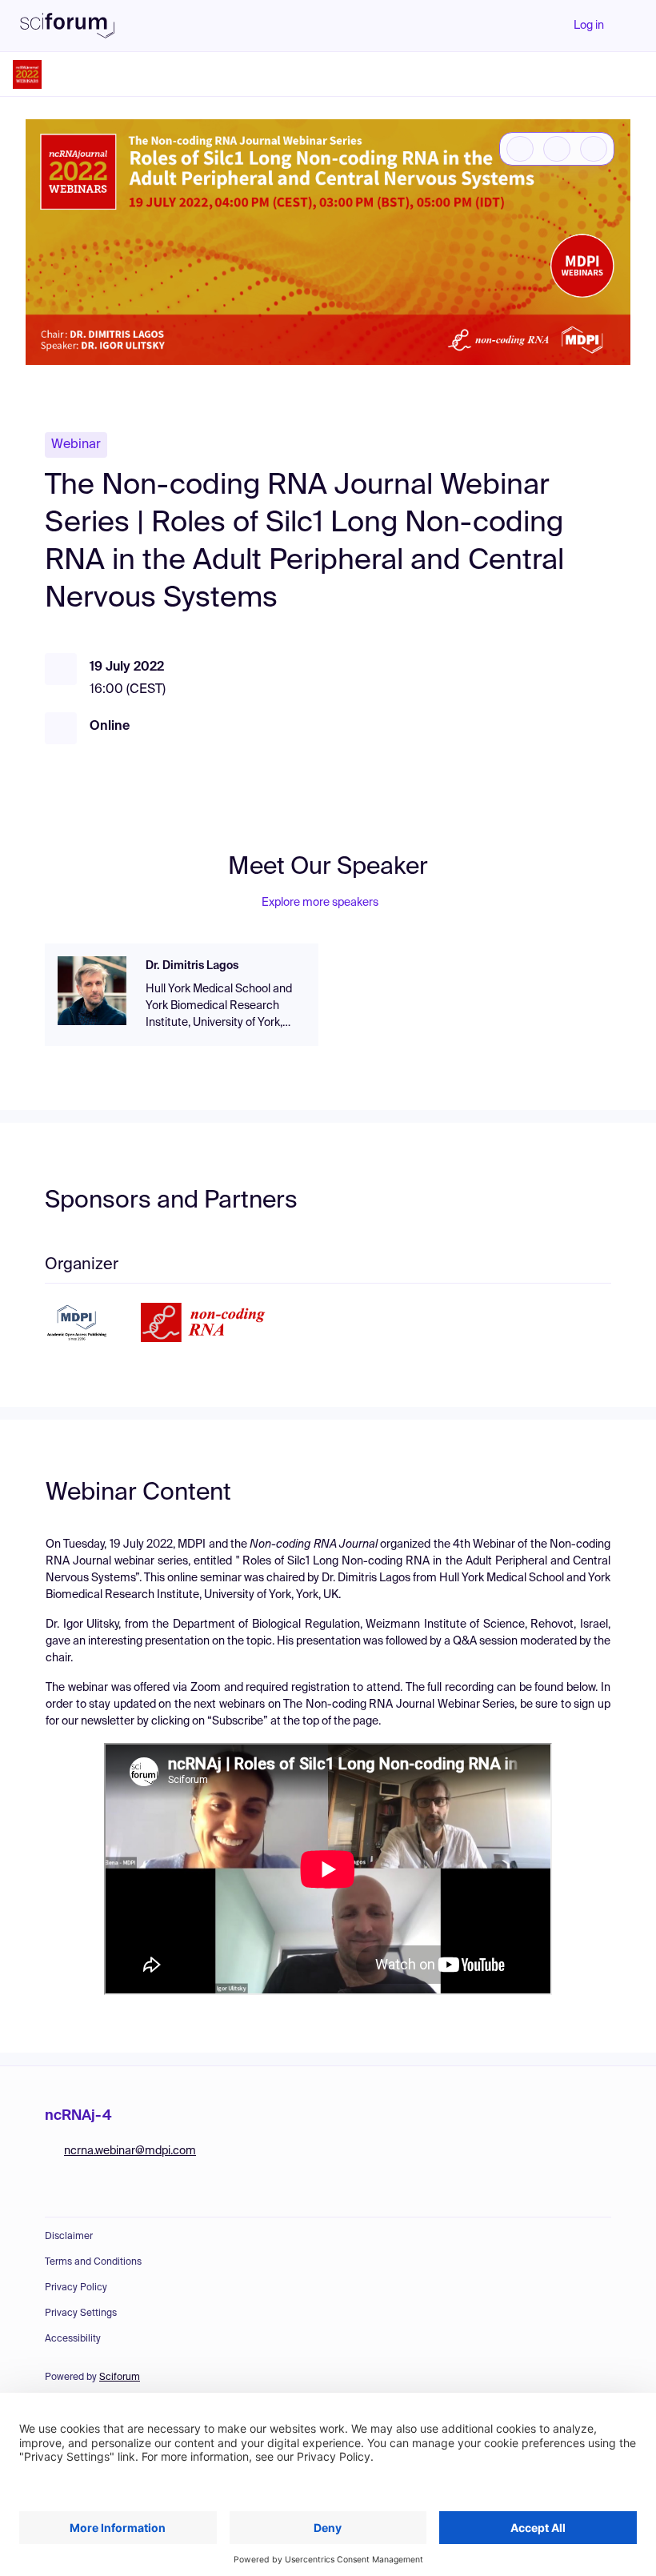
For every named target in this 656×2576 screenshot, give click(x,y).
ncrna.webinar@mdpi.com (130, 2151)
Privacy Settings (81, 2314)
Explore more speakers (320, 903)
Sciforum (120, 2378)
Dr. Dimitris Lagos (192, 966)
